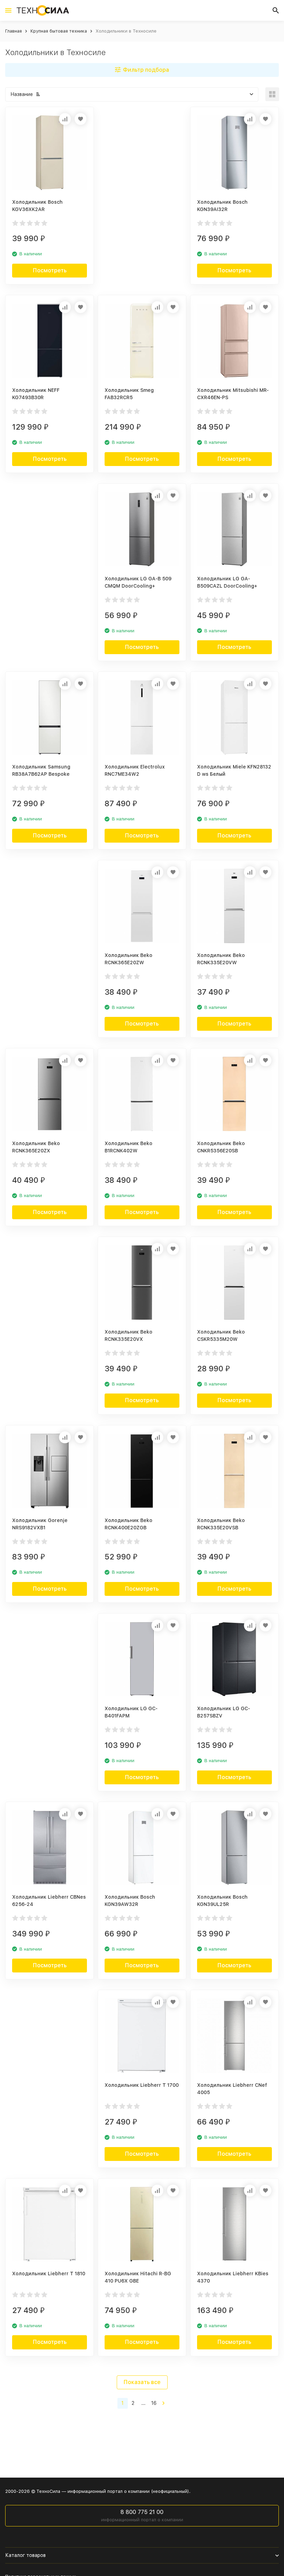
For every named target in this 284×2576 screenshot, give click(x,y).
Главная (14, 31)
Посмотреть (50, 270)
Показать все (142, 2382)
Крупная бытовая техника (59, 31)
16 (154, 2403)
